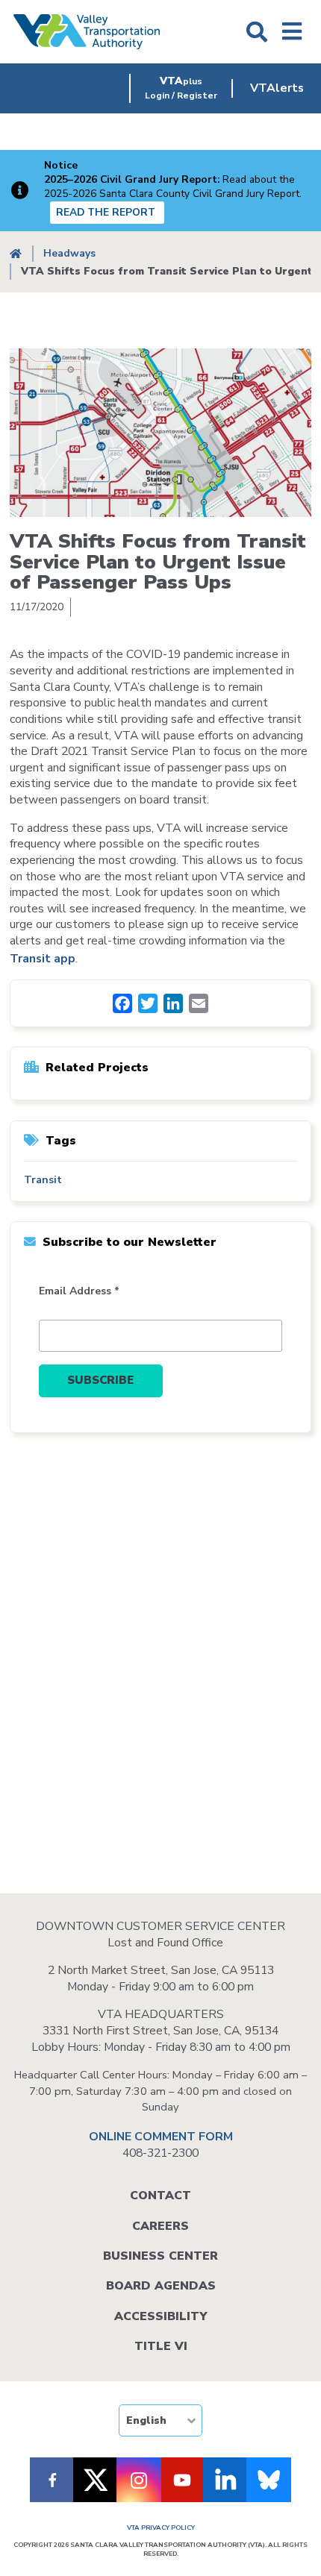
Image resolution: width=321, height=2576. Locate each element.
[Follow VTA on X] (96, 2480)
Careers (160, 2226)
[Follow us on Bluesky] (269, 2480)
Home (16, 254)
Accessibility (160, 2316)
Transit (43, 1180)
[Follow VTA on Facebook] (52, 2480)
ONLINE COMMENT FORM (161, 2137)
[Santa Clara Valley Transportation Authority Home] (87, 32)
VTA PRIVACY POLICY (161, 2528)
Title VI (161, 2346)
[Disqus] (160, 1659)
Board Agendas (161, 2286)
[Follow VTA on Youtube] (182, 2480)
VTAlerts (277, 88)
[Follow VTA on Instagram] (139, 2480)
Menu (292, 32)
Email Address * (79, 1291)
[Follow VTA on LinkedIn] (225, 2480)
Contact (160, 2196)
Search (257, 32)
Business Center (160, 2256)
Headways (69, 253)
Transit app (43, 959)
